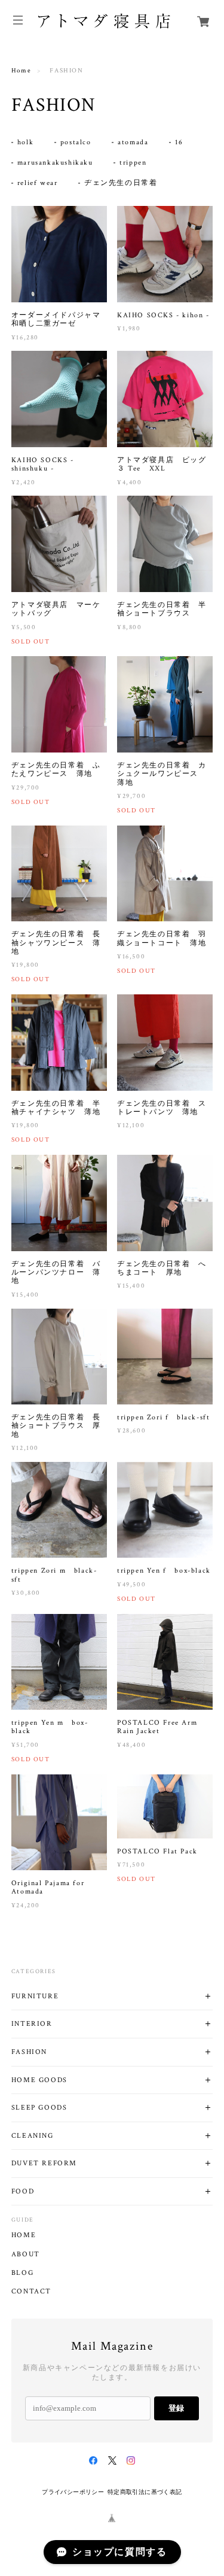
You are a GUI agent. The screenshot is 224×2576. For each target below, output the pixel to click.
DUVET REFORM (44, 2163)
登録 (176, 2408)
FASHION (29, 2052)
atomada (133, 142)
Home (21, 71)
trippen (133, 163)
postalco (76, 142)
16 (179, 142)
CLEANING (33, 2136)
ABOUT (26, 2255)
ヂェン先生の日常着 (121, 183)
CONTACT (31, 2292)
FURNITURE (35, 1996)
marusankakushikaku (55, 163)
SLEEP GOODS (39, 2108)
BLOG (22, 2273)
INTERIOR (32, 2024)
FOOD (23, 2191)
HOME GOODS (39, 2080)
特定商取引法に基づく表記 (145, 2492)
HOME (24, 2235)
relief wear (38, 183)
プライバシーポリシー (73, 2492)
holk (25, 142)
